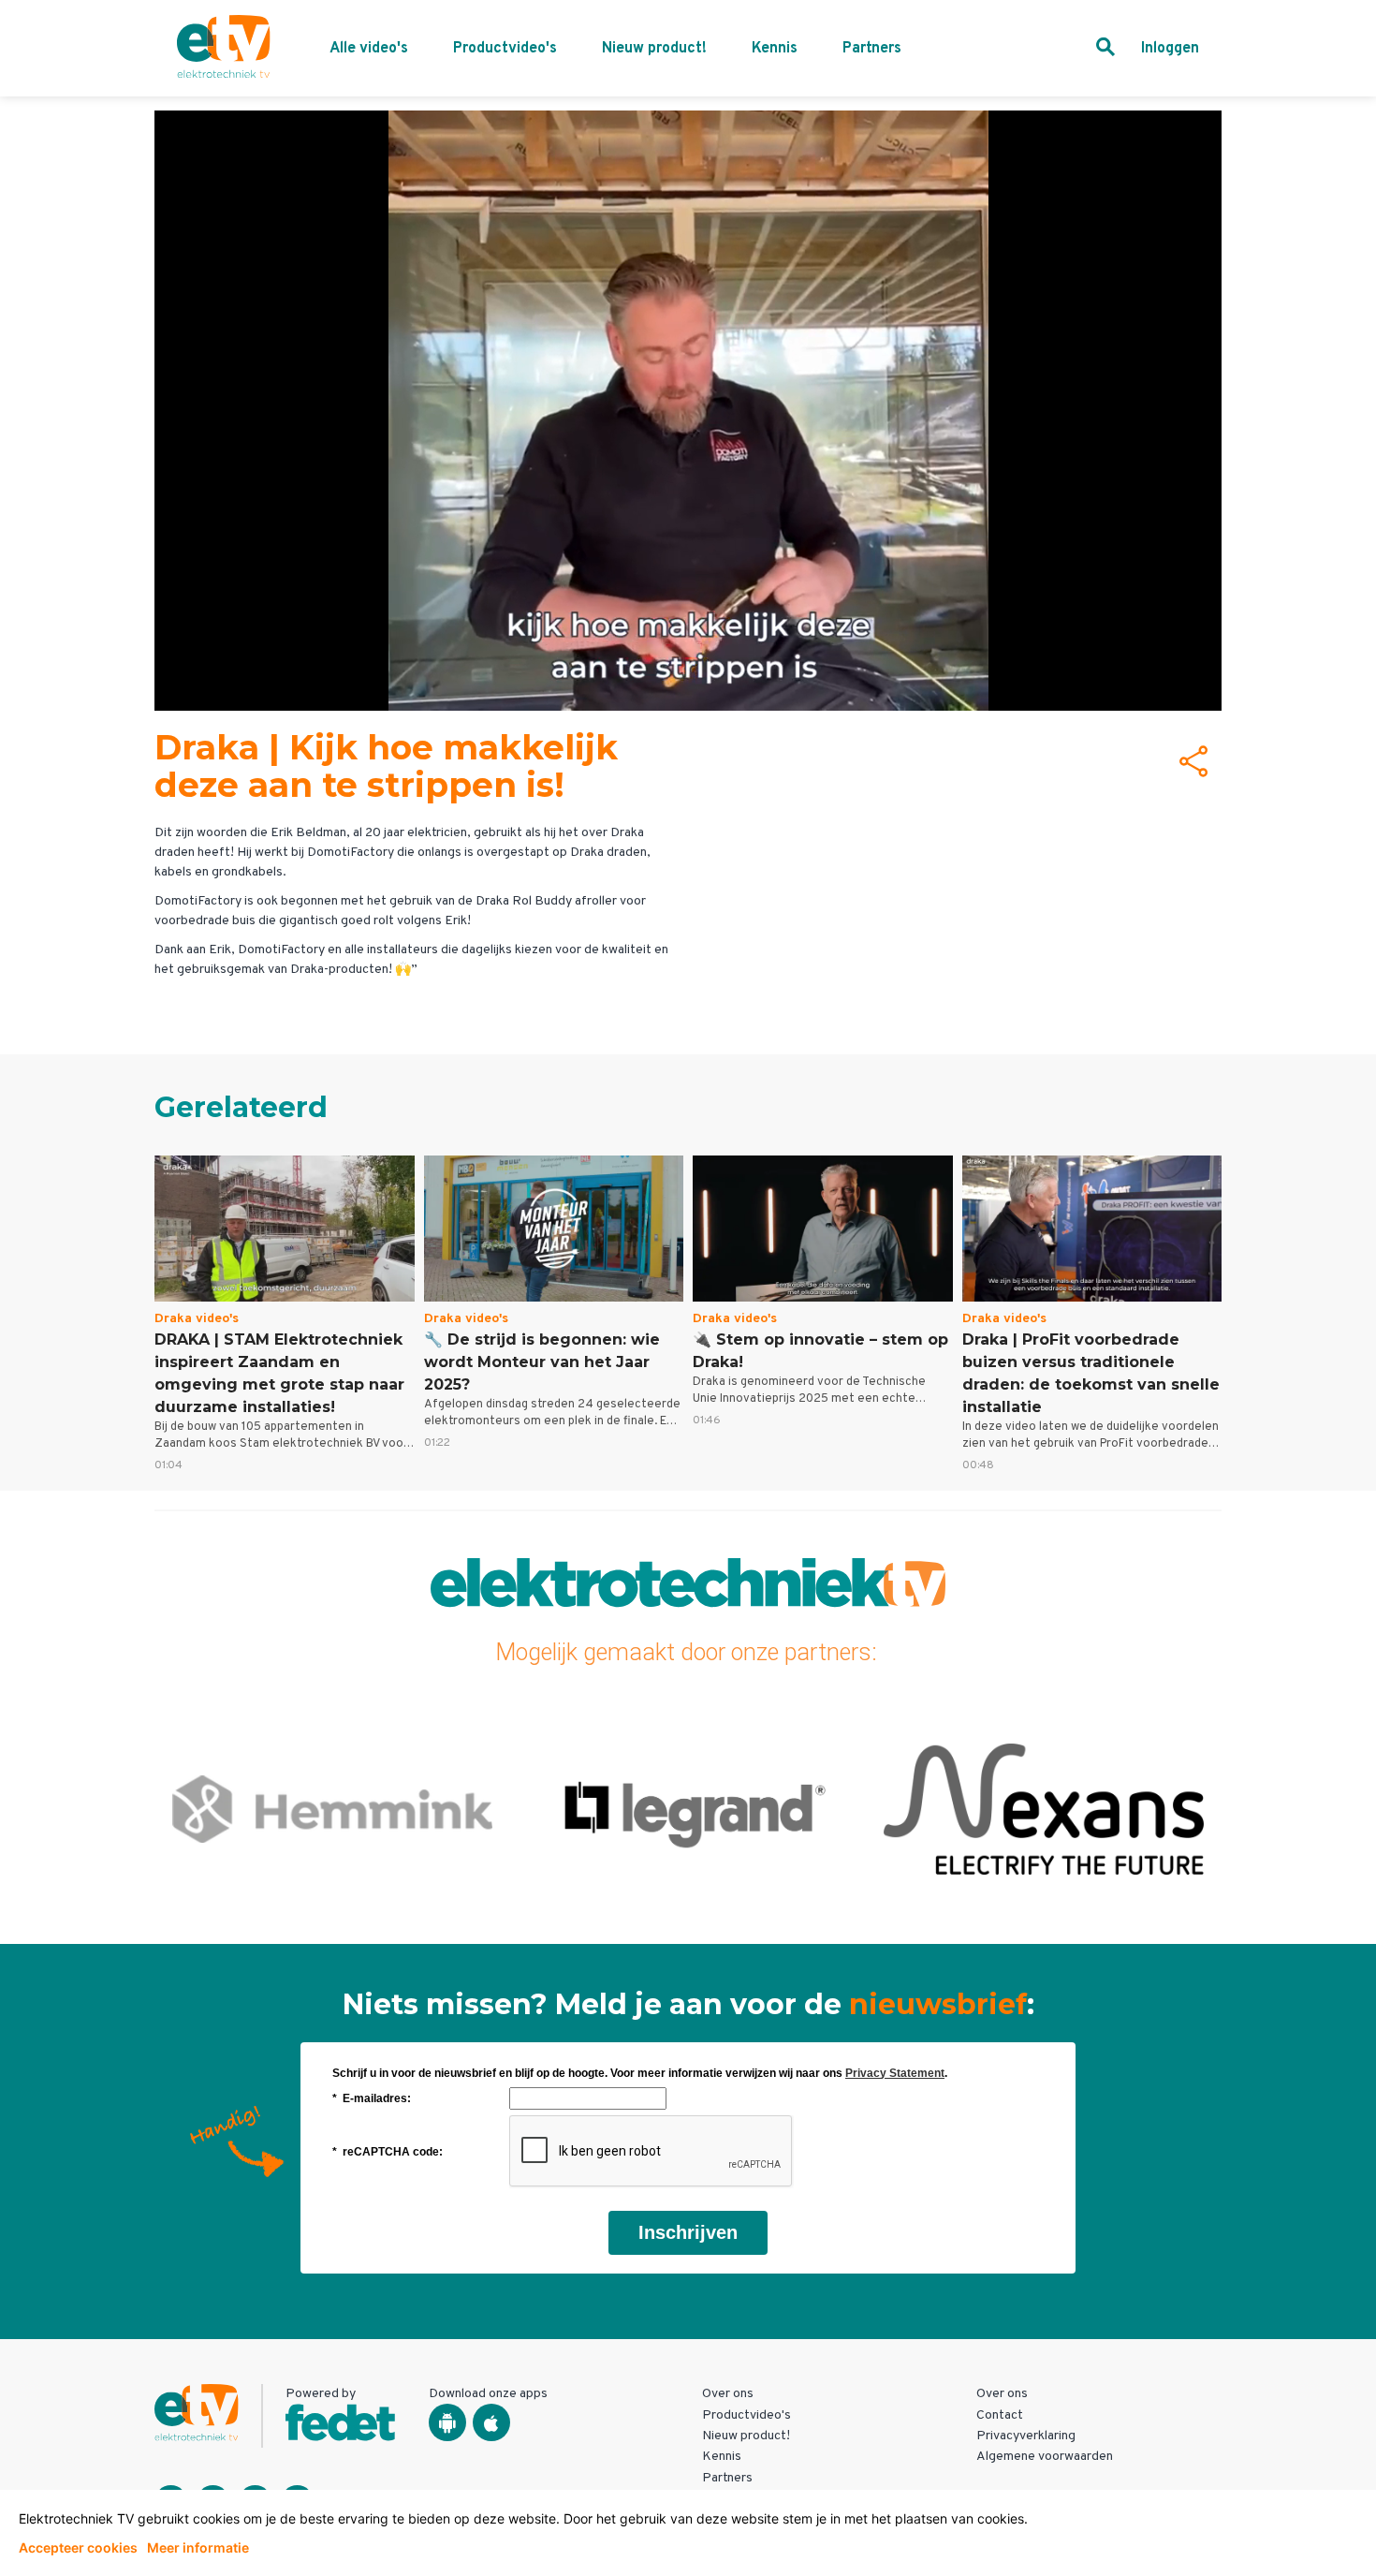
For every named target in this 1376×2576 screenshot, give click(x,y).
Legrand (332, 1809)
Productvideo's (505, 49)
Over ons (728, 2394)
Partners (872, 49)
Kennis (775, 49)
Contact (1000, 2415)
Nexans (688, 1809)
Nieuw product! (654, 49)
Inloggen (1170, 49)
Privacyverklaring (1026, 2436)
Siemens (1044, 1809)
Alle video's (369, 49)
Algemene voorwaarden (1045, 2457)
